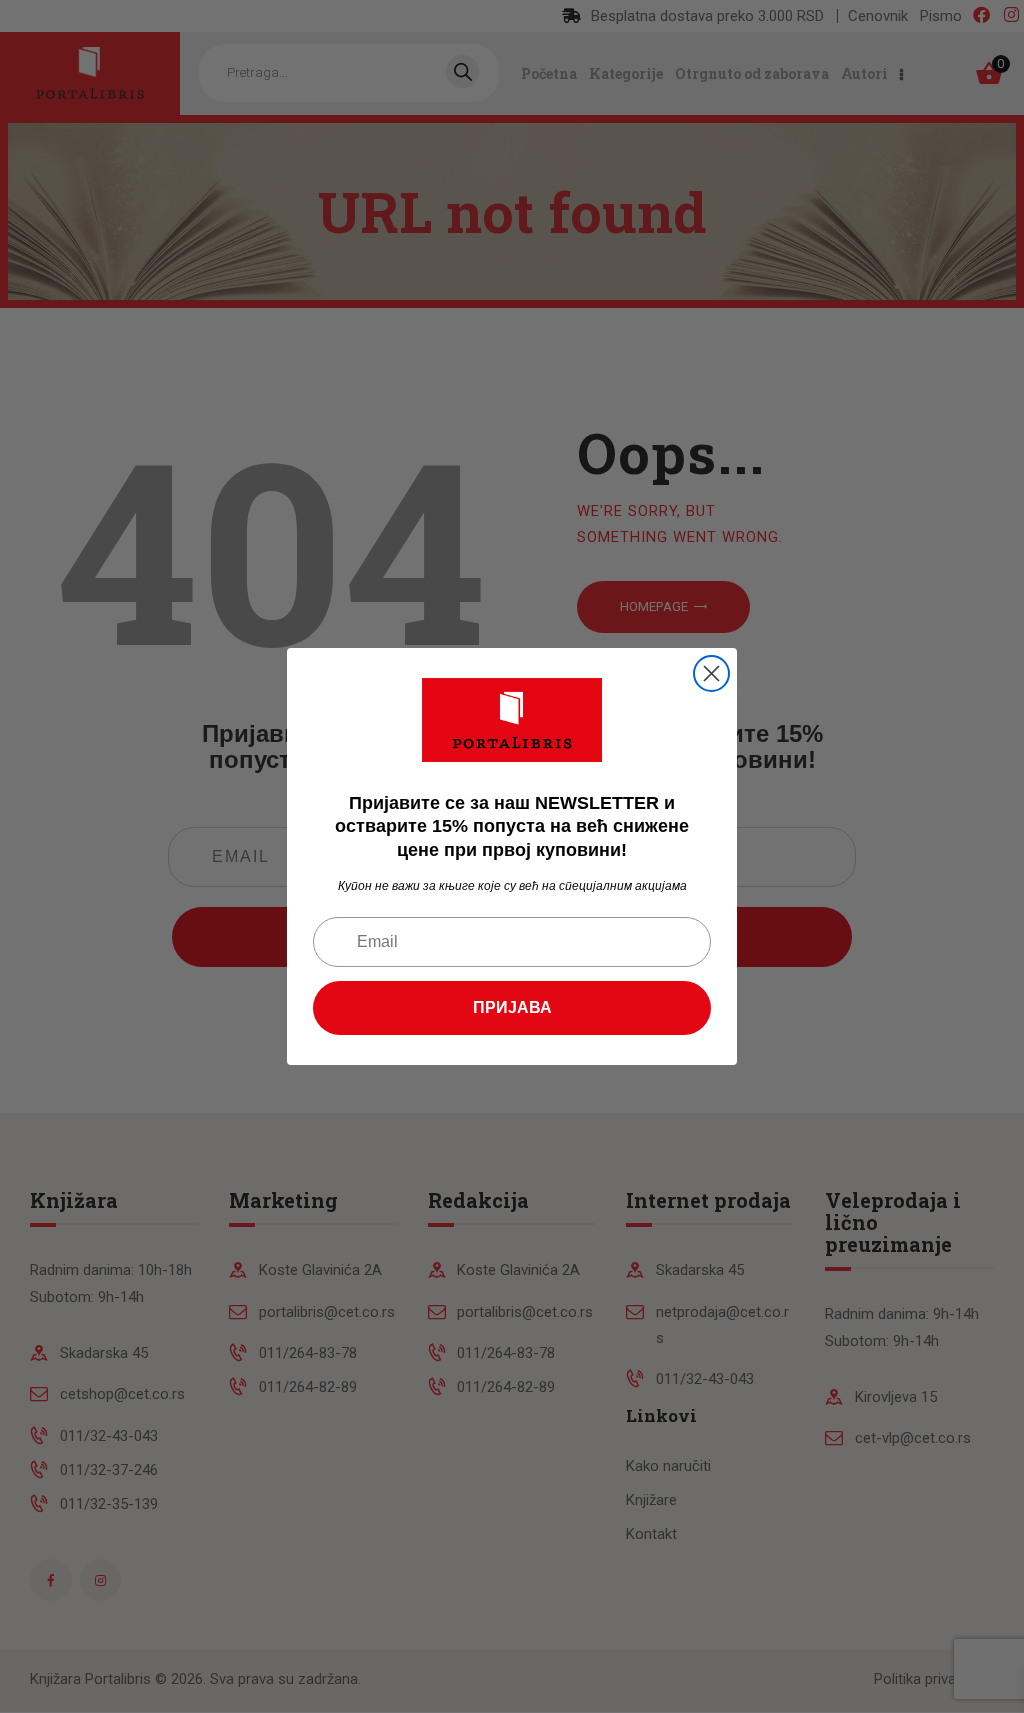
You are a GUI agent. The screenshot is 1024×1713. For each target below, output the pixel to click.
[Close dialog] (711, 673)
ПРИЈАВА (512, 1007)
